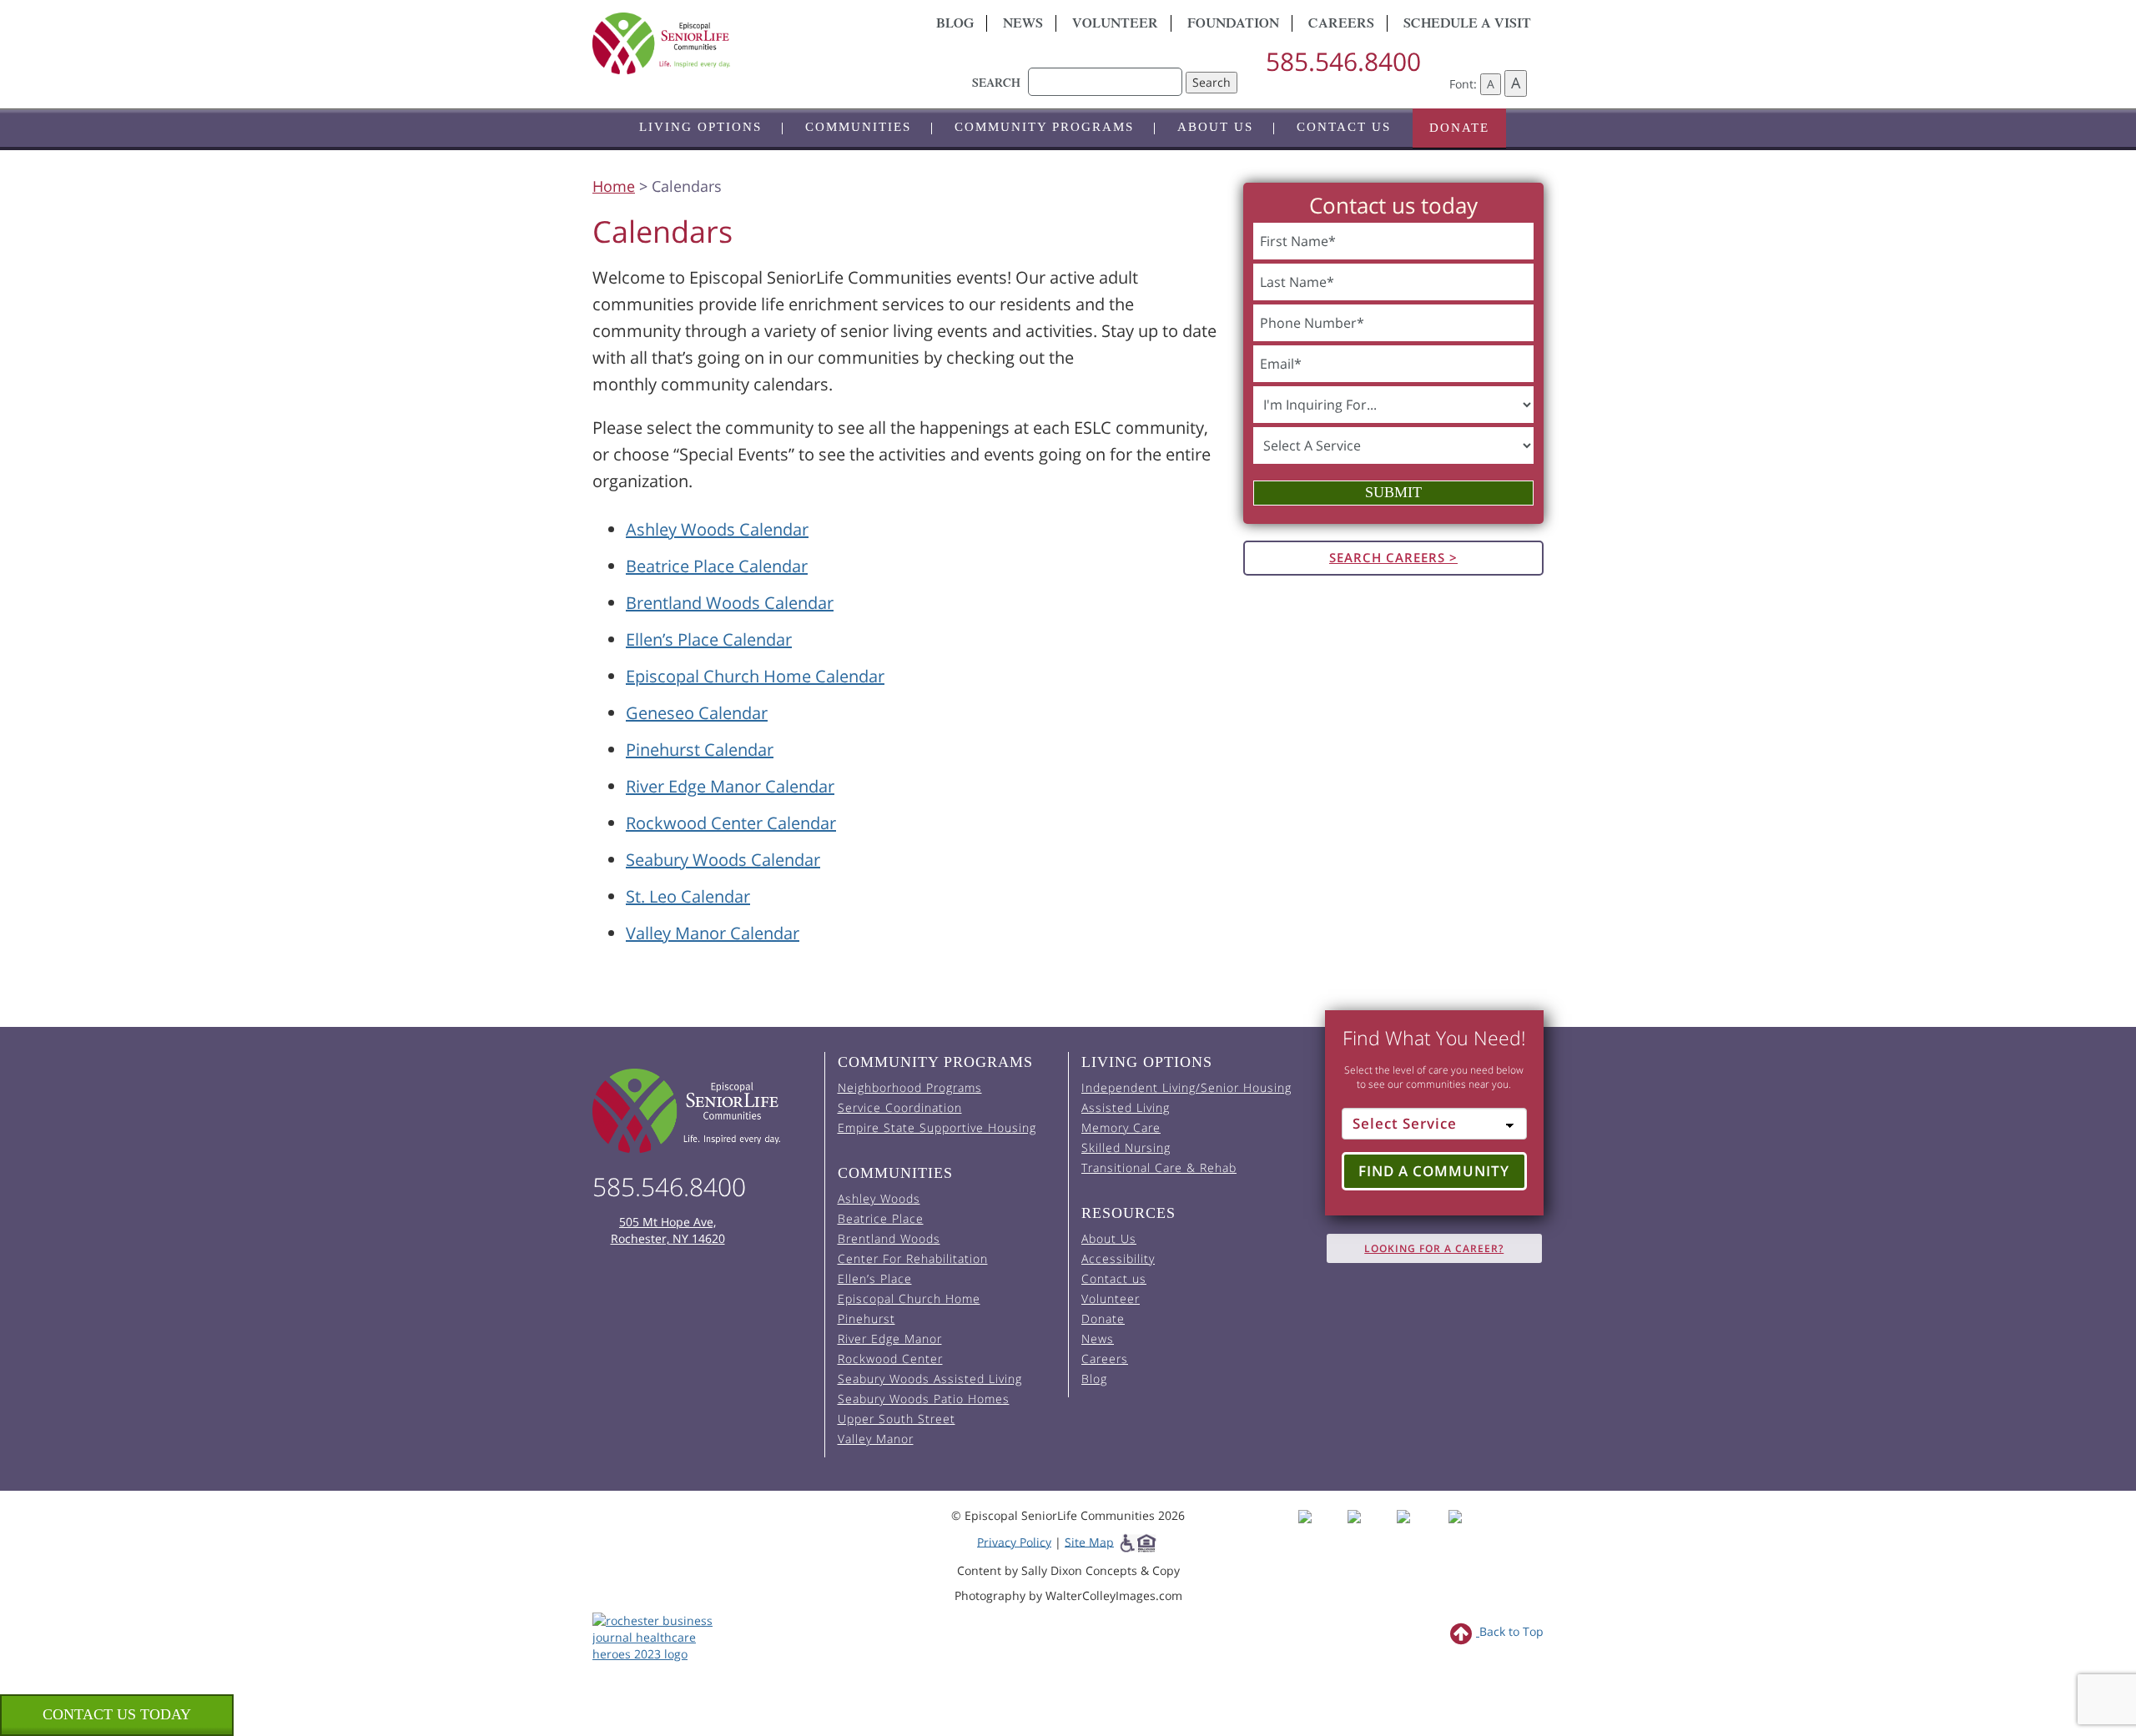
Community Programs (1044, 127)
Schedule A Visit (1467, 25)
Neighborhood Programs (910, 1087)
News (1023, 25)
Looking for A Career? (1434, 1248)
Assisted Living (1126, 1107)
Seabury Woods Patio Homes (924, 1399)
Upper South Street (897, 1419)
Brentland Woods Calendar (730, 603)
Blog (955, 25)
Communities (858, 127)
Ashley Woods (879, 1198)
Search (1212, 82)
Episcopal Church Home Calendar (755, 676)
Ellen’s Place (875, 1278)
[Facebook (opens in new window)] (1321, 1531)
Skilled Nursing (1126, 1147)
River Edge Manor (890, 1338)
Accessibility (1118, 1258)
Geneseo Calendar (697, 713)
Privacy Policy (1014, 1541)
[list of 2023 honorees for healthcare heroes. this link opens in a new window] (661, 1635)
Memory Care (1121, 1127)
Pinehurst (866, 1318)
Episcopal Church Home (909, 1298)
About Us (1215, 127)
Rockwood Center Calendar (731, 823)
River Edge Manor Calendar (730, 786)
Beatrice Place (881, 1218)
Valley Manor (876, 1439)
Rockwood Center (890, 1359)
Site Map (1089, 1541)
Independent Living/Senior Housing (1186, 1087)
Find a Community (1434, 1171)
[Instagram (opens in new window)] (1370, 1531)
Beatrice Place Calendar (717, 566)
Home (614, 186)
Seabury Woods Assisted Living (930, 1379)
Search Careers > (1393, 557)
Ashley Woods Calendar (717, 529)
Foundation (1233, 25)
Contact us (1344, 127)
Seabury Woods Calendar (723, 860)
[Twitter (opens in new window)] (1420, 1531)
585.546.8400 (1343, 61)
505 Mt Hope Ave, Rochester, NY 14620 (668, 1230)
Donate (1459, 128)
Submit (1393, 492)
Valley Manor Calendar (713, 933)
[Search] (1105, 73)
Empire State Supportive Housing (937, 1127)
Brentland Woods (889, 1238)
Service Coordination (900, 1107)
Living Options (700, 127)
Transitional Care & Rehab (1159, 1167)
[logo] (743, 43)
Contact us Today (117, 1714)
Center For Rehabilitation (913, 1258)
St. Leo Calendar (688, 896)
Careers (1341, 25)
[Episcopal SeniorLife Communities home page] (702, 1111)
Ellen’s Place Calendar (709, 639)
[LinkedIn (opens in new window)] (1467, 1531)
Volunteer (1115, 25)
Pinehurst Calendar (700, 750)
